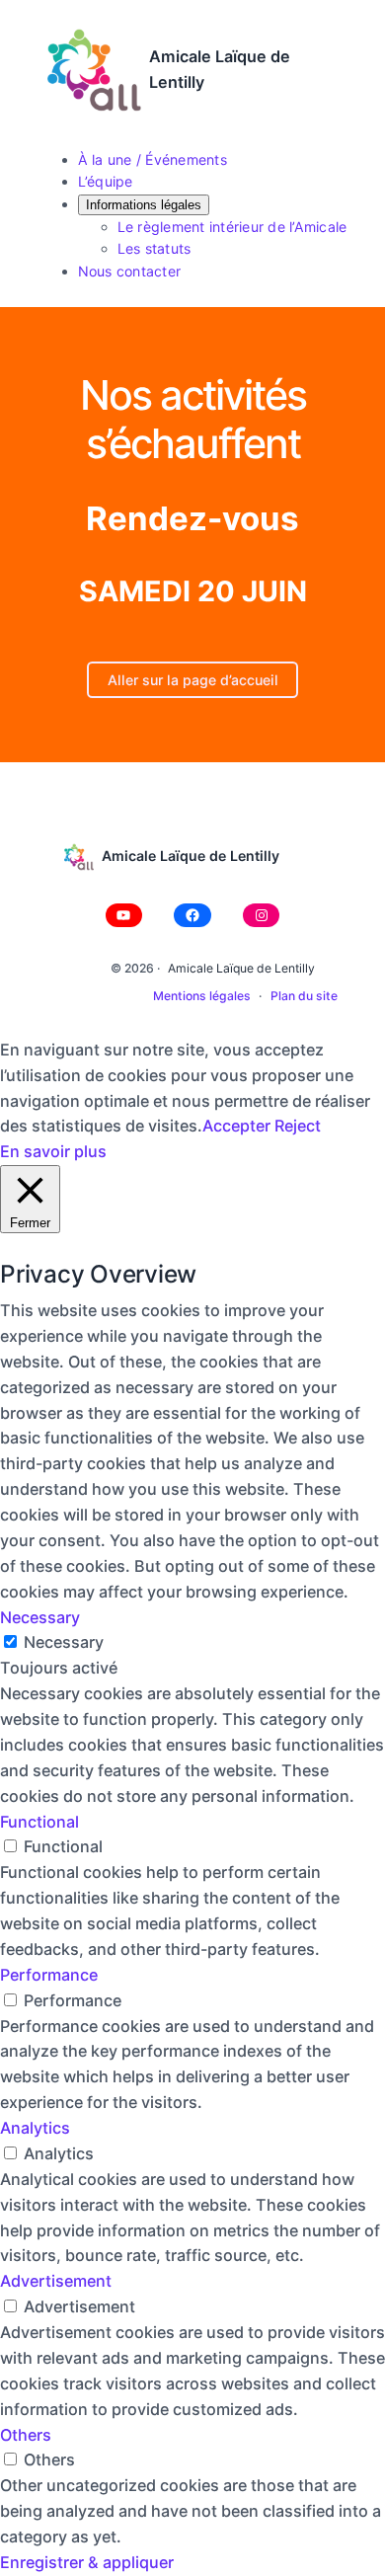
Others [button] (26, 2435)
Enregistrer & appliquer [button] (87, 2562)
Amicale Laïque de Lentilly (191, 856)
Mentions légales (202, 996)
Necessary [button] (40, 1617)
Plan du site (304, 996)
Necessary (64, 1642)
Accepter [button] (236, 1126)
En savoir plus (53, 1151)
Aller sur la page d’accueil (193, 680)
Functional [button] (39, 1822)
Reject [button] (298, 1126)
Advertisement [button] (56, 2281)
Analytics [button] (35, 2128)
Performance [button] (49, 1975)
